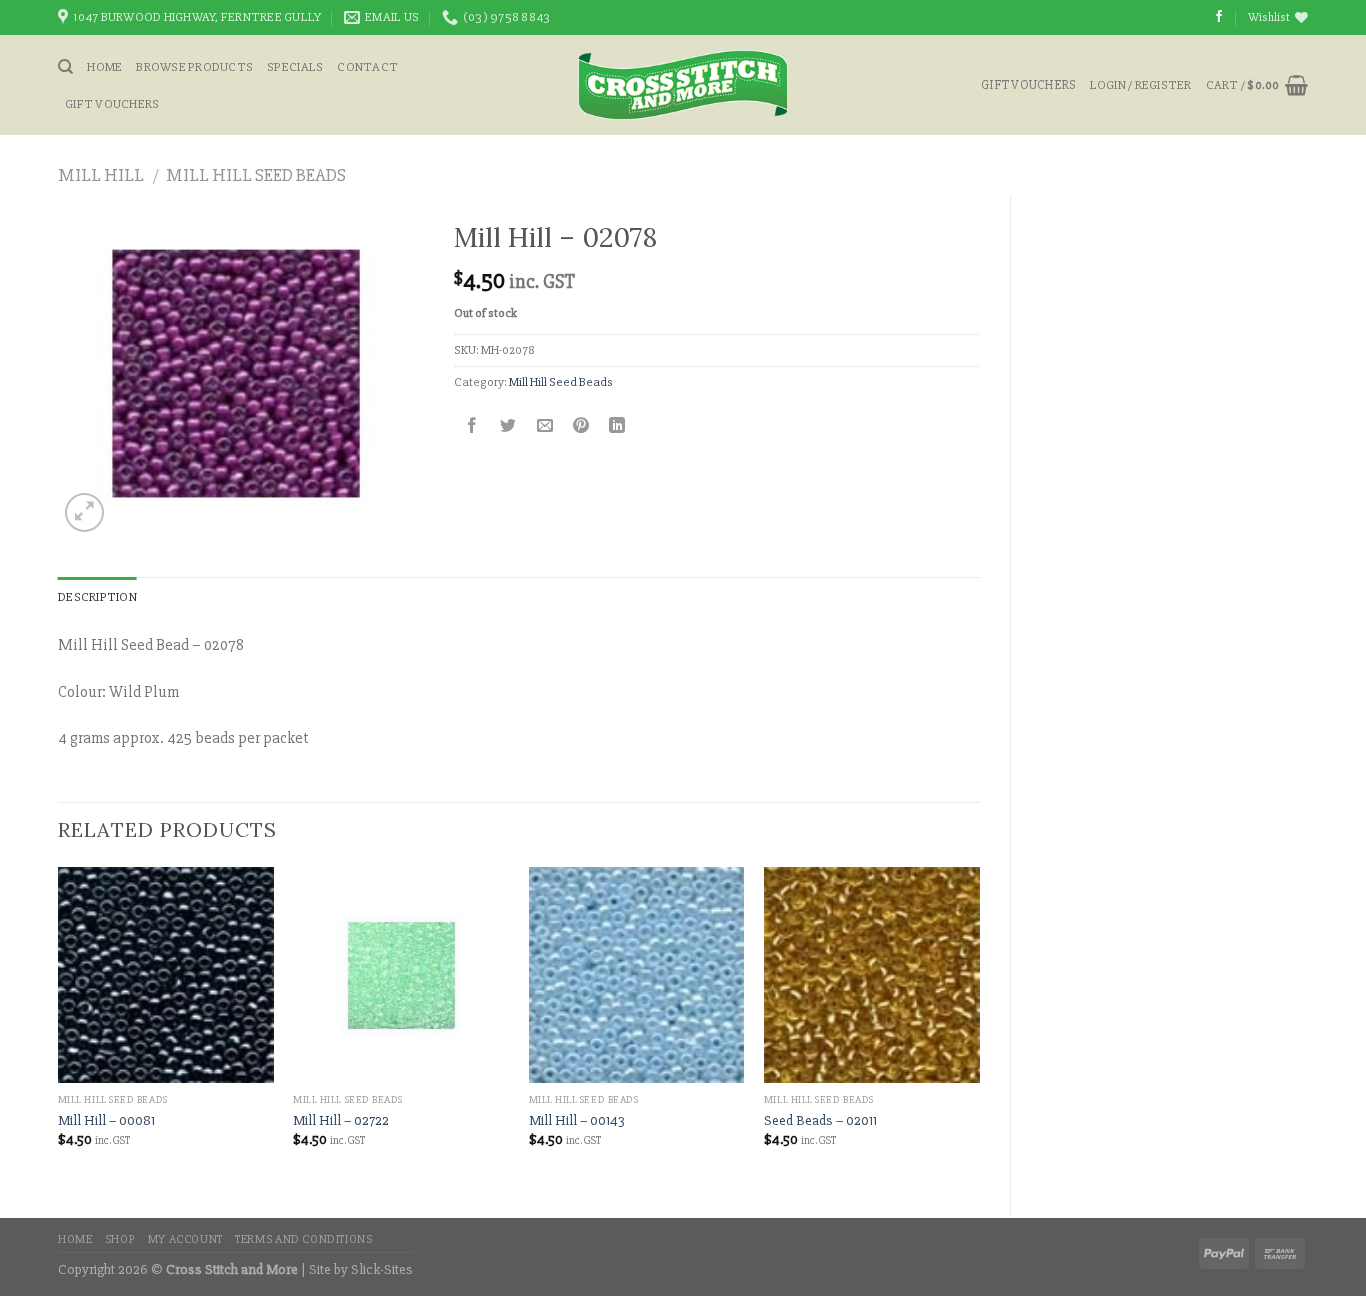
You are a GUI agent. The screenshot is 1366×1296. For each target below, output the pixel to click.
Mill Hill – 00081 (106, 1120)
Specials (295, 67)
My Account (185, 1239)
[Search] (65, 67)
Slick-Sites (382, 1269)
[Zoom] (84, 512)
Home (104, 67)
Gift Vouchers (112, 104)
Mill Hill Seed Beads (256, 175)
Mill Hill (101, 175)
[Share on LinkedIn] (617, 426)
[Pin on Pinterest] (580, 426)
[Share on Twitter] (508, 426)
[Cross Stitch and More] (683, 85)
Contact (367, 67)
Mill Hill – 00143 (577, 1120)
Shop (120, 1239)
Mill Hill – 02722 (341, 1120)
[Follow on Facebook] (1219, 17)
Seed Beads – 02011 (820, 1120)
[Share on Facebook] (472, 426)
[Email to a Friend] (544, 426)
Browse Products (194, 67)
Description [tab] (97, 597)
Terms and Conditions (303, 1239)
